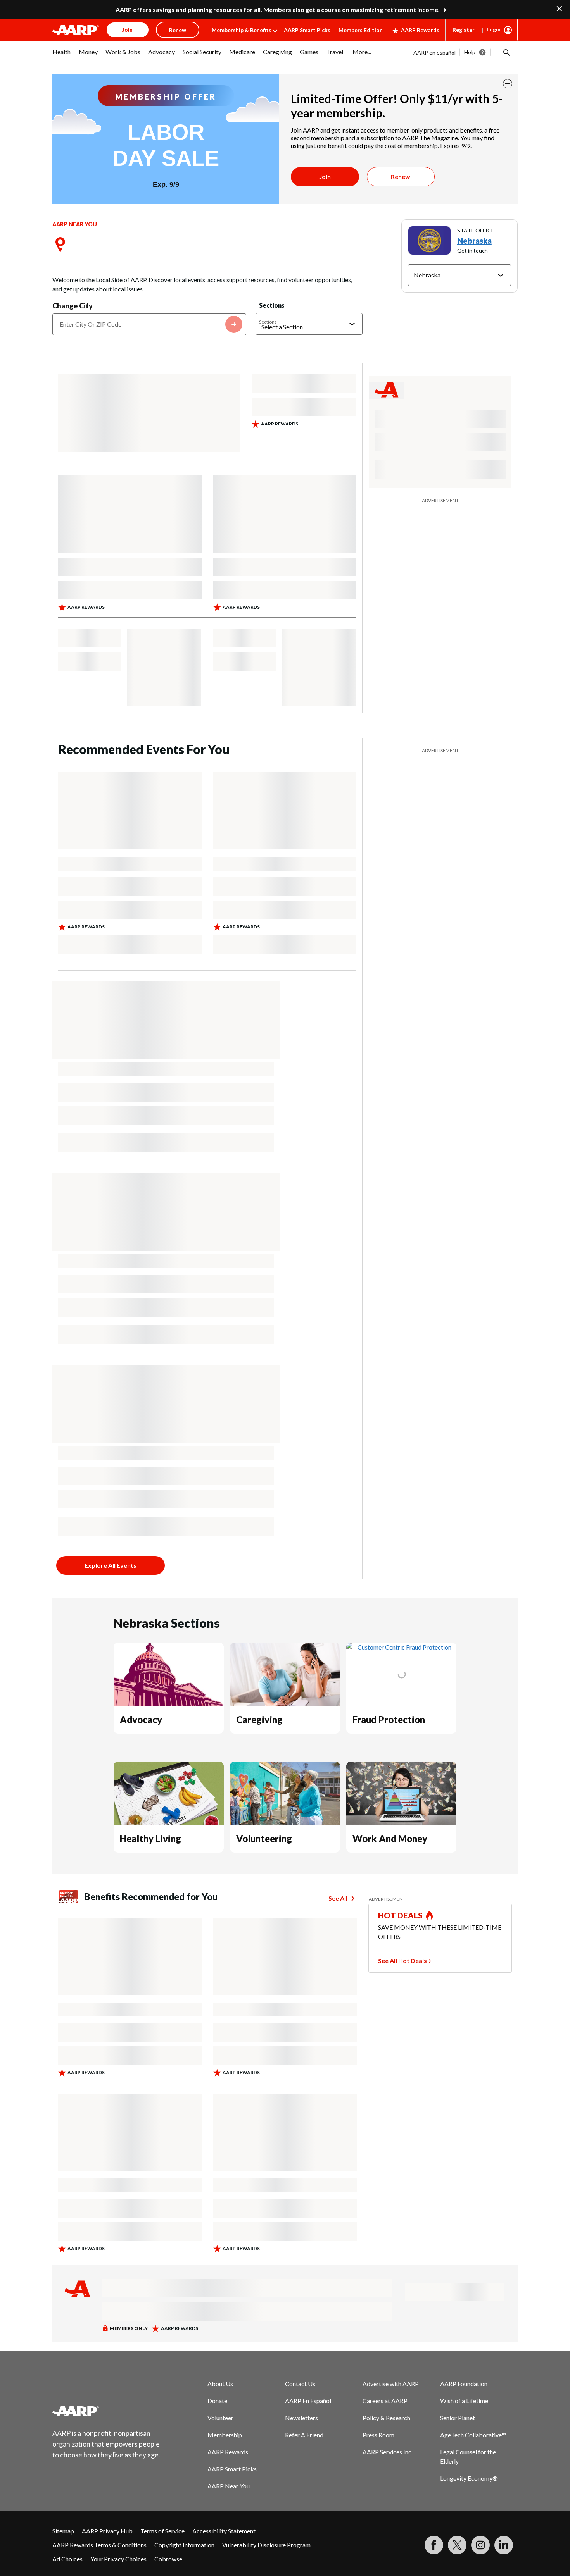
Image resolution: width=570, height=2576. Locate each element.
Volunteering (264, 1838)
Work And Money (390, 1838)
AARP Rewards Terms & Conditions (99, 2545)
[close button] (508, 84)
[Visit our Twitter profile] (457, 2545)
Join (325, 176)
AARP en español (434, 53)
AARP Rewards (420, 30)
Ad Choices (67, 2559)
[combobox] (149, 324)
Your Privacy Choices (118, 2559)
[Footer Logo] (107, 2411)
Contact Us (300, 2384)
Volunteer (220, 2418)
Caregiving (259, 1719)
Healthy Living (150, 1838)
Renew (401, 176)
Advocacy (141, 1719)
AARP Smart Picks (307, 30)
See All (338, 1898)
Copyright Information (184, 2545)
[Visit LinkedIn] (504, 2545)
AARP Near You (229, 2486)
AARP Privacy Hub (107, 2531)
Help (470, 52)
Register (464, 30)
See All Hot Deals (402, 1960)
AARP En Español (308, 2401)
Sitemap (63, 2531)
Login (494, 29)
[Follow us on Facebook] (434, 2545)
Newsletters (301, 2418)
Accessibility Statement (224, 2531)
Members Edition (361, 30)
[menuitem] (62, 56)
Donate (217, 2401)
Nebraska (474, 241)
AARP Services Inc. (388, 2452)
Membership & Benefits (242, 30)
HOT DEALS (401, 1915)
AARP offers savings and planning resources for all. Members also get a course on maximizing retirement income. (278, 9)
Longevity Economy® (469, 2478)
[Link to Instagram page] (480, 2545)
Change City (73, 306)
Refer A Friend (304, 2435)
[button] (506, 52)
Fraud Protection (389, 1719)
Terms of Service (162, 2531)
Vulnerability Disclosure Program (266, 2545)
